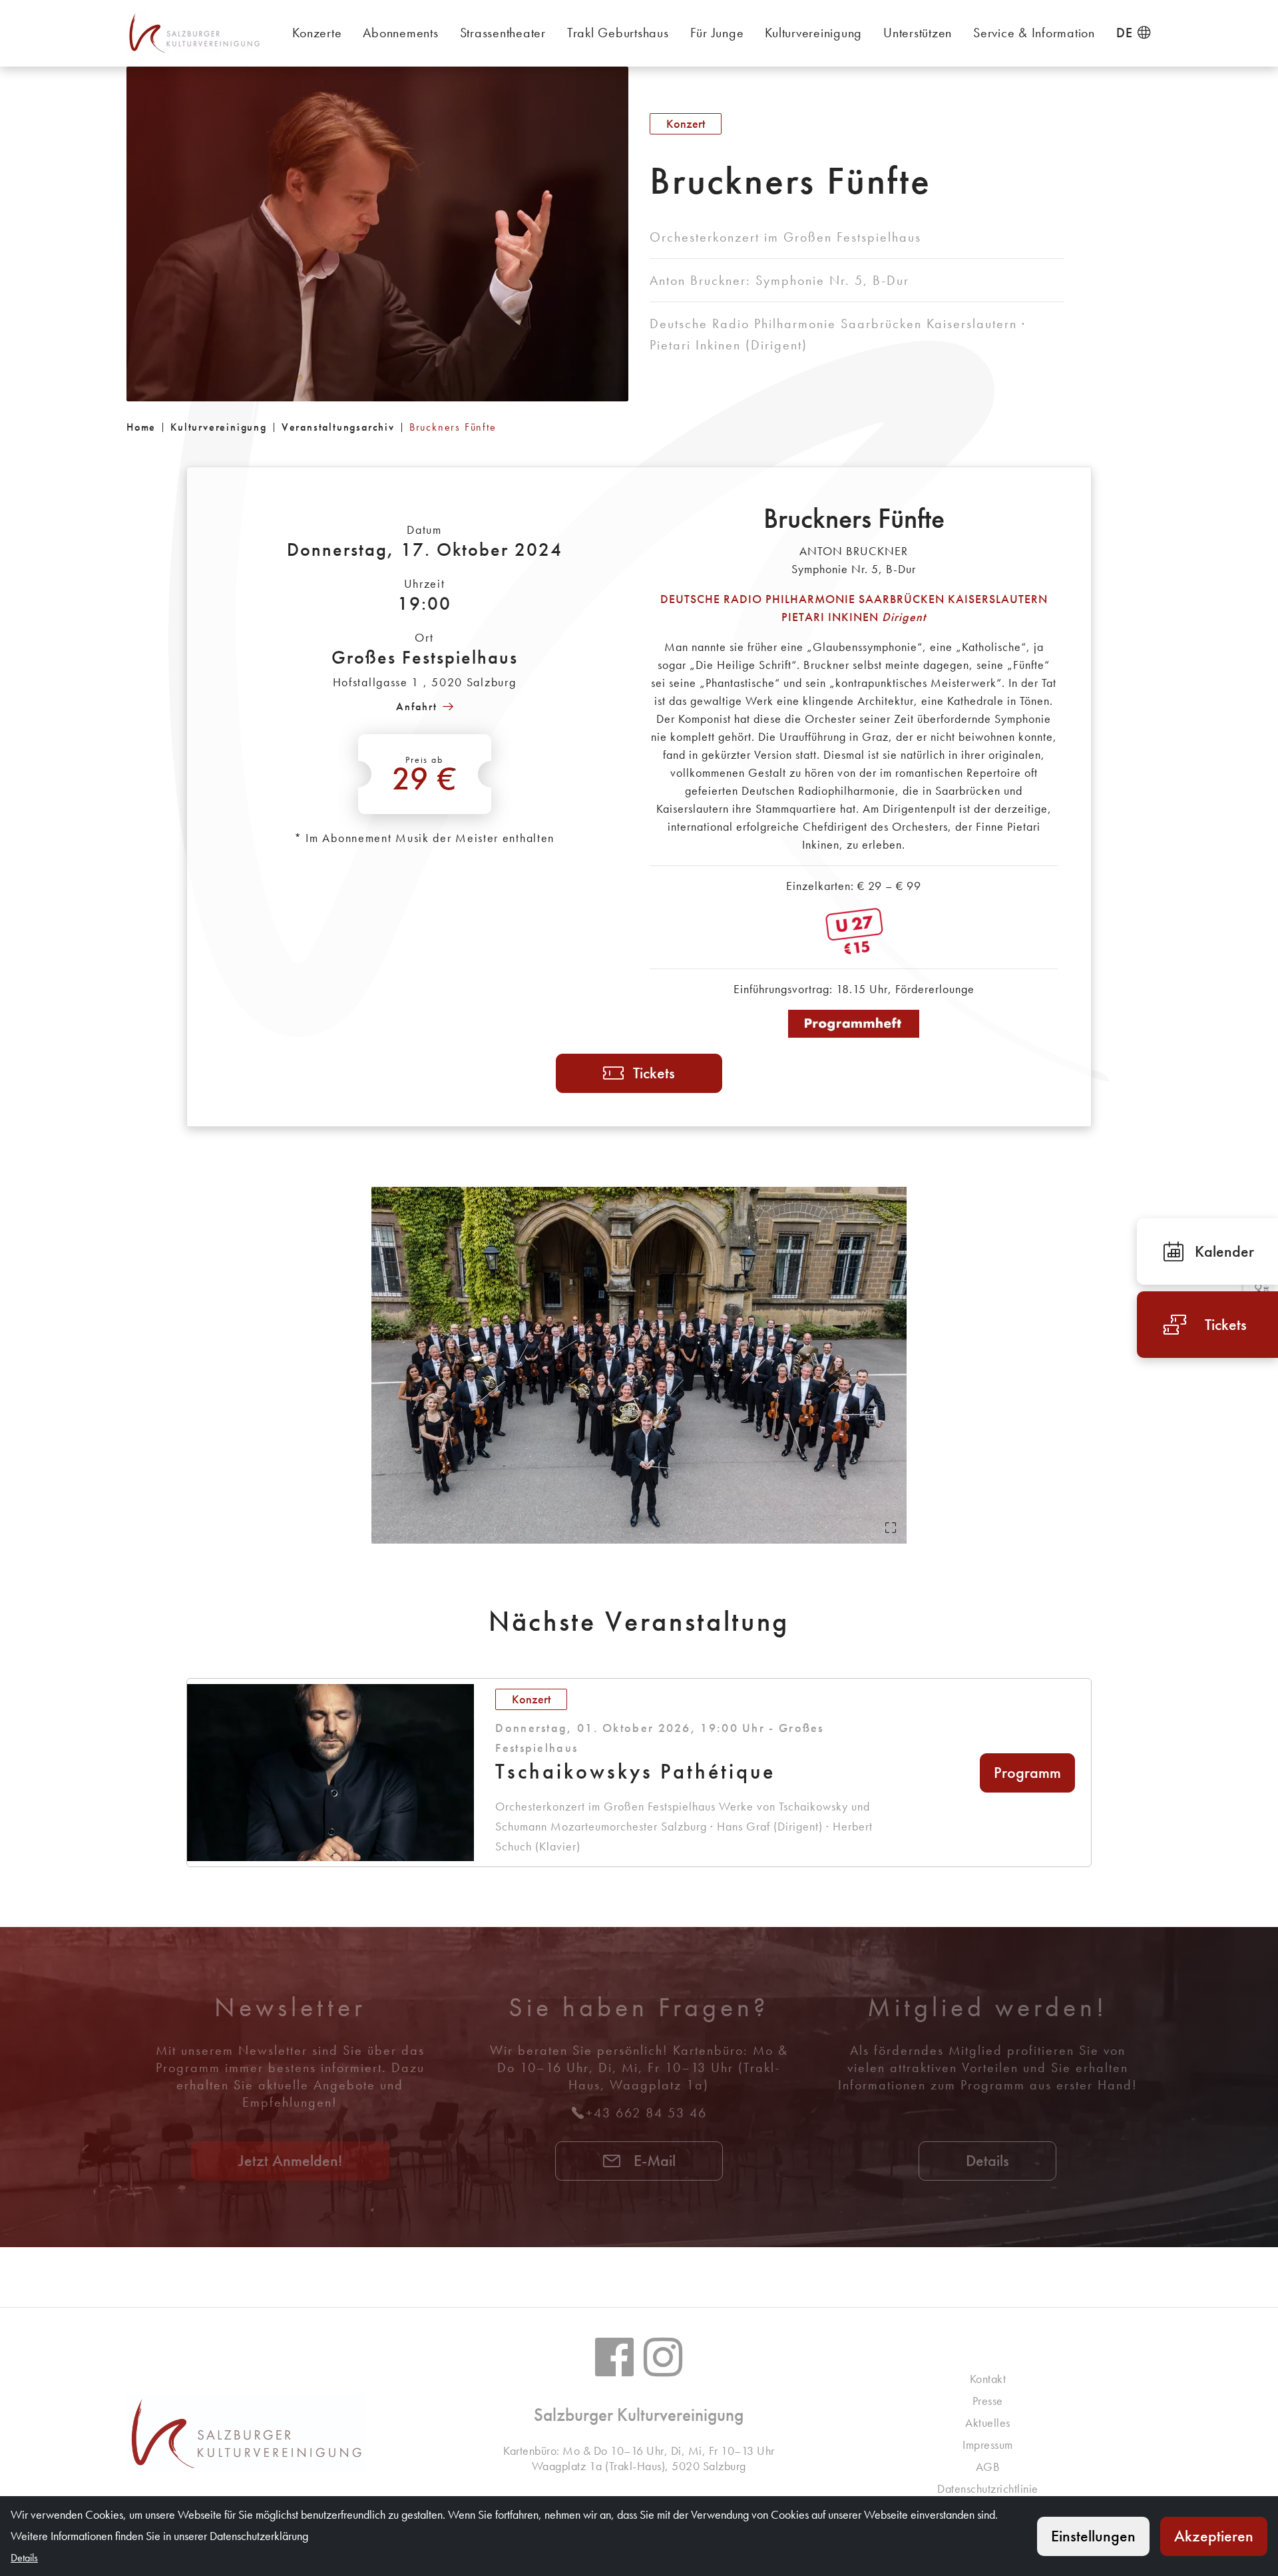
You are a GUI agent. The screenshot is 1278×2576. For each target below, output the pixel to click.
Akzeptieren (1214, 2536)
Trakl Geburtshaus (618, 33)
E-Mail (653, 2160)
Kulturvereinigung (813, 33)
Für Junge (717, 33)
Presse (988, 2401)
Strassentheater (503, 33)
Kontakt (988, 2379)
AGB (988, 2467)
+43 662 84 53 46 (646, 2113)
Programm (1027, 1772)
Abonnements (400, 33)
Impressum (988, 2445)
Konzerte (317, 33)
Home (141, 427)
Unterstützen (918, 33)
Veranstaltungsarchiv (338, 427)
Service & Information (1034, 33)
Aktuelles (988, 2423)
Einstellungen (1093, 2536)
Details (987, 2160)
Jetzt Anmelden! (290, 2160)
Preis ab (425, 776)
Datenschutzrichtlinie (988, 2488)
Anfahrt (417, 707)
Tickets (654, 1073)
